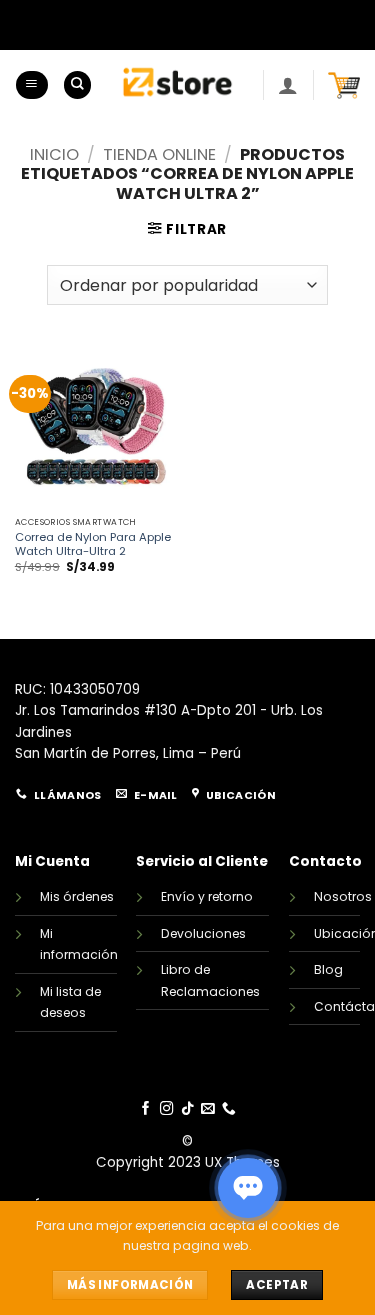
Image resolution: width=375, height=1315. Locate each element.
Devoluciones (203, 933)
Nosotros (343, 896)
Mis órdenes (77, 896)
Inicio (54, 154)
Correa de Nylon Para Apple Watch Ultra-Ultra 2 (93, 545)
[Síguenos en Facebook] (146, 1109)
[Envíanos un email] (208, 1109)
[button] (31, 85)
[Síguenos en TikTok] (188, 1109)
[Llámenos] (229, 1109)
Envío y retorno (207, 896)
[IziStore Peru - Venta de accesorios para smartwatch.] (177, 85)
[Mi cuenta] (288, 85)
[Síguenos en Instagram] (167, 1109)
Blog (328, 969)
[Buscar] (77, 85)
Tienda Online (159, 154)
